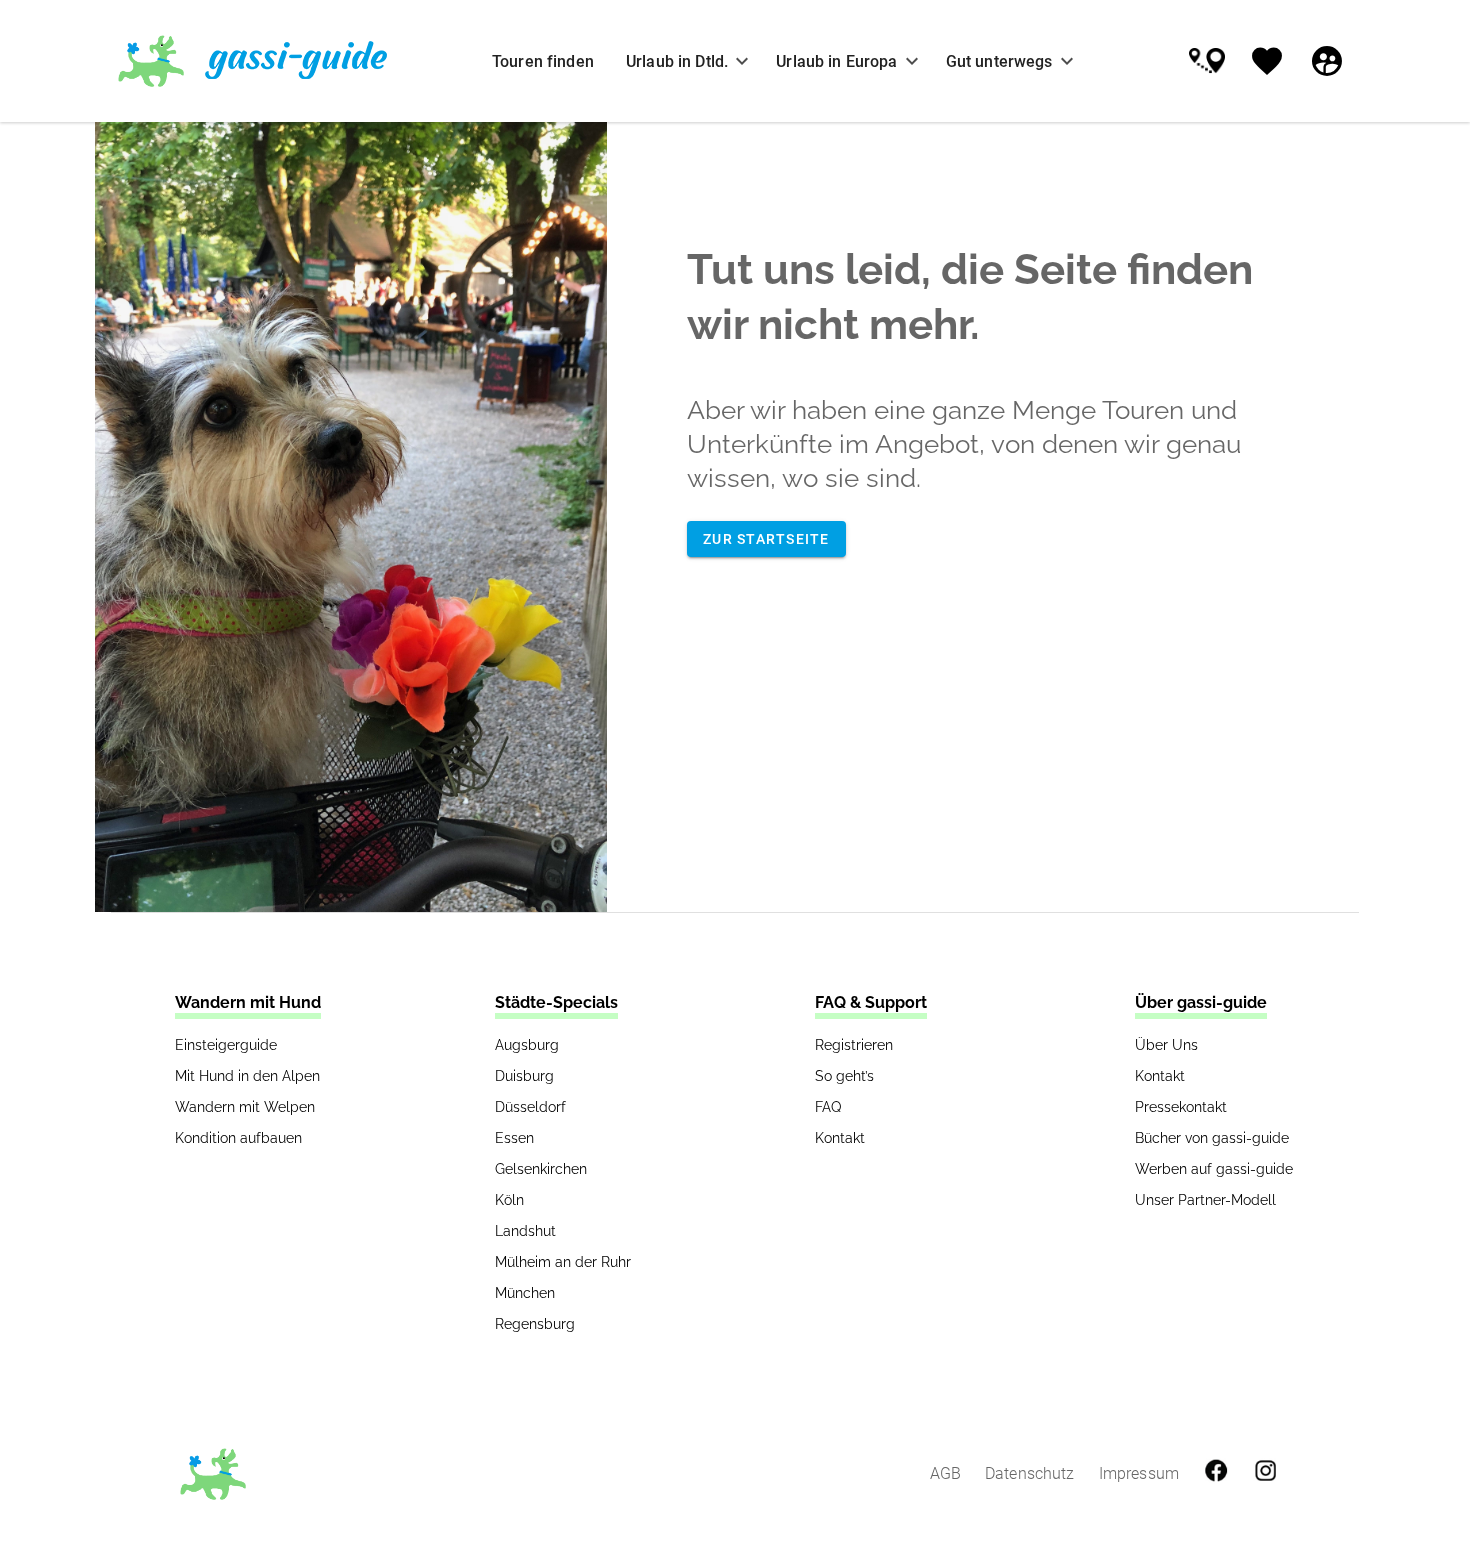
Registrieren (854, 1045)
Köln (509, 1200)
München (525, 1293)
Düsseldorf (530, 1107)
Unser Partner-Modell (1205, 1200)
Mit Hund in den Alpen (247, 1076)
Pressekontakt (1181, 1107)
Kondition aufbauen (238, 1138)
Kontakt (840, 1138)
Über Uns (1166, 1045)
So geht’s (844, 1076)
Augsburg (527, 1045)
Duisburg (524, 1076)
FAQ (828, 1107)
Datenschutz (1030, 1473)
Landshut (525, 1231)
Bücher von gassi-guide (1212, 1138)
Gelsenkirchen (541, 1169)
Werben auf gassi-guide (1214, 1169)
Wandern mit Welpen (245, 1107)
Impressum (1139, 1473)
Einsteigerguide (226, 1045)
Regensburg (535, 1324)
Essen (514, 1138)
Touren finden (543, 61)
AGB (945, 1473)
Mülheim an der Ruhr (563, 1262)
